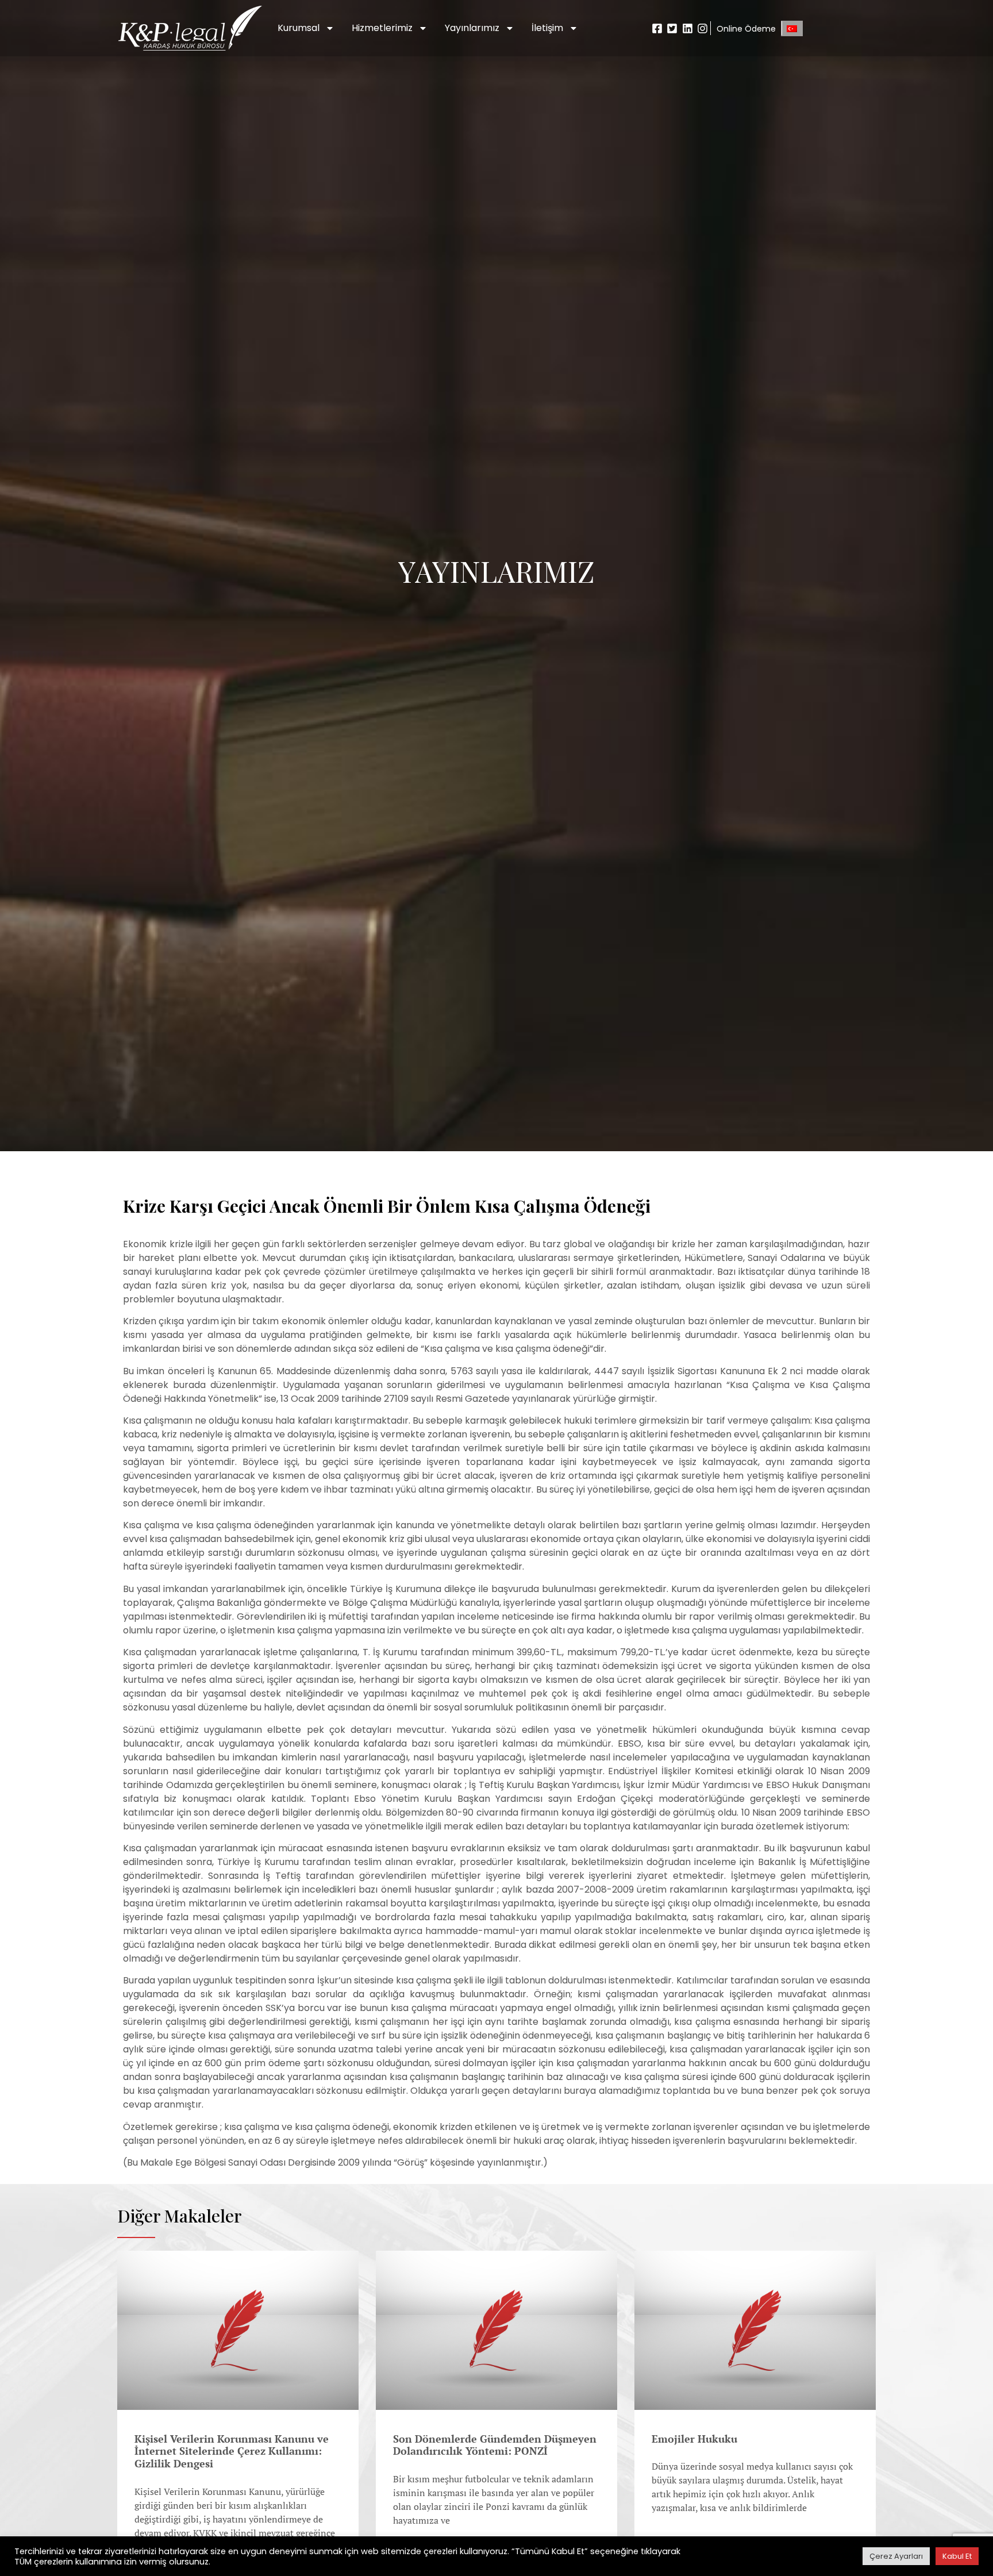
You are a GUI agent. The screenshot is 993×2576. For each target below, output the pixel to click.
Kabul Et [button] (957, 2556)
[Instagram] (703, 28)
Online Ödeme (746, 29)
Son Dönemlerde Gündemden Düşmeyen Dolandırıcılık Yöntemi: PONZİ (495, 2445)
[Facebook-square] (657, 28)
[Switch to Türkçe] (792, 28)
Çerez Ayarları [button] (896, 2556)
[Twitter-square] (672, 28)
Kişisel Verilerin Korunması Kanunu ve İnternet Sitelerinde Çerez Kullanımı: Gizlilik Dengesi (232, 2451)
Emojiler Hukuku (694, 2439)
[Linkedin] (688, 28)
